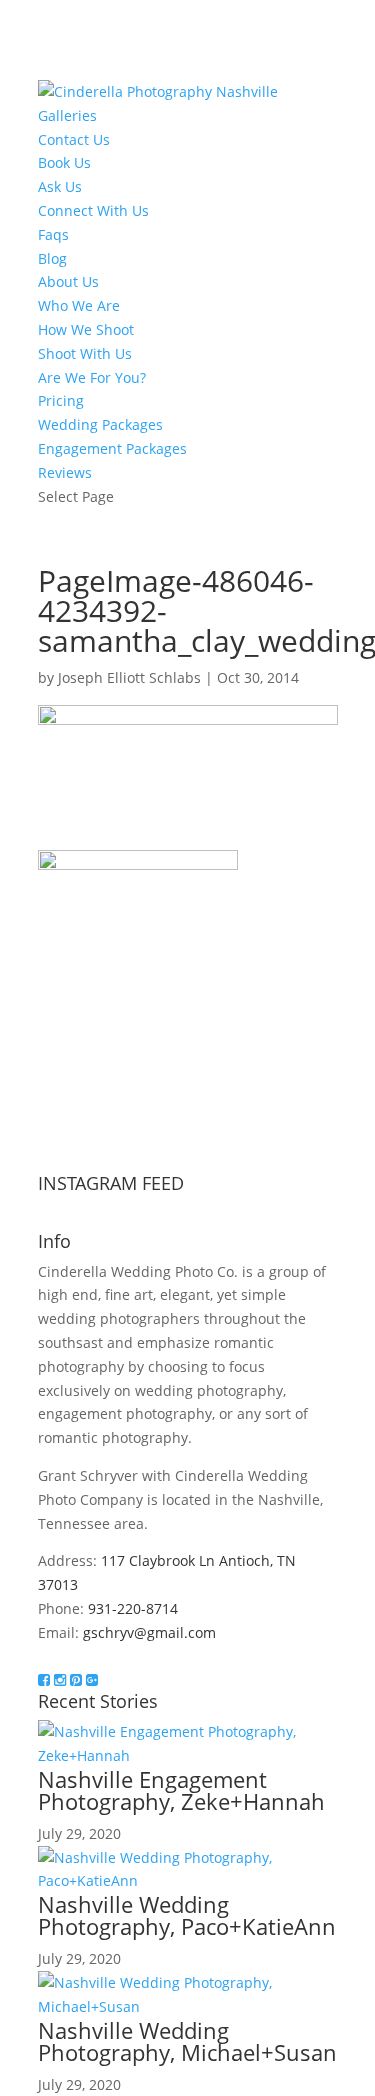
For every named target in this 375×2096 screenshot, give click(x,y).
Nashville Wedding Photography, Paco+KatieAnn (187, 1915)
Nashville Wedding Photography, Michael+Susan (187, 2041)
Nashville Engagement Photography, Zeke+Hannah (181, 1790)
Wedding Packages (100, 424)
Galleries (67, 115)
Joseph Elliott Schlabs (129, 677)
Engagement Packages (112, 448)
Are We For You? (92, 377)
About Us (68, 281)
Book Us (64, 162)
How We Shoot (86, 329)
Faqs (53, 234)
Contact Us (74, 139)
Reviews (65, 472)
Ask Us (60, 186)
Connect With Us (93, 210)
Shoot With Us (85, 353)
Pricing (61, 400)
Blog (52, 258)
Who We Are (79, 305)
